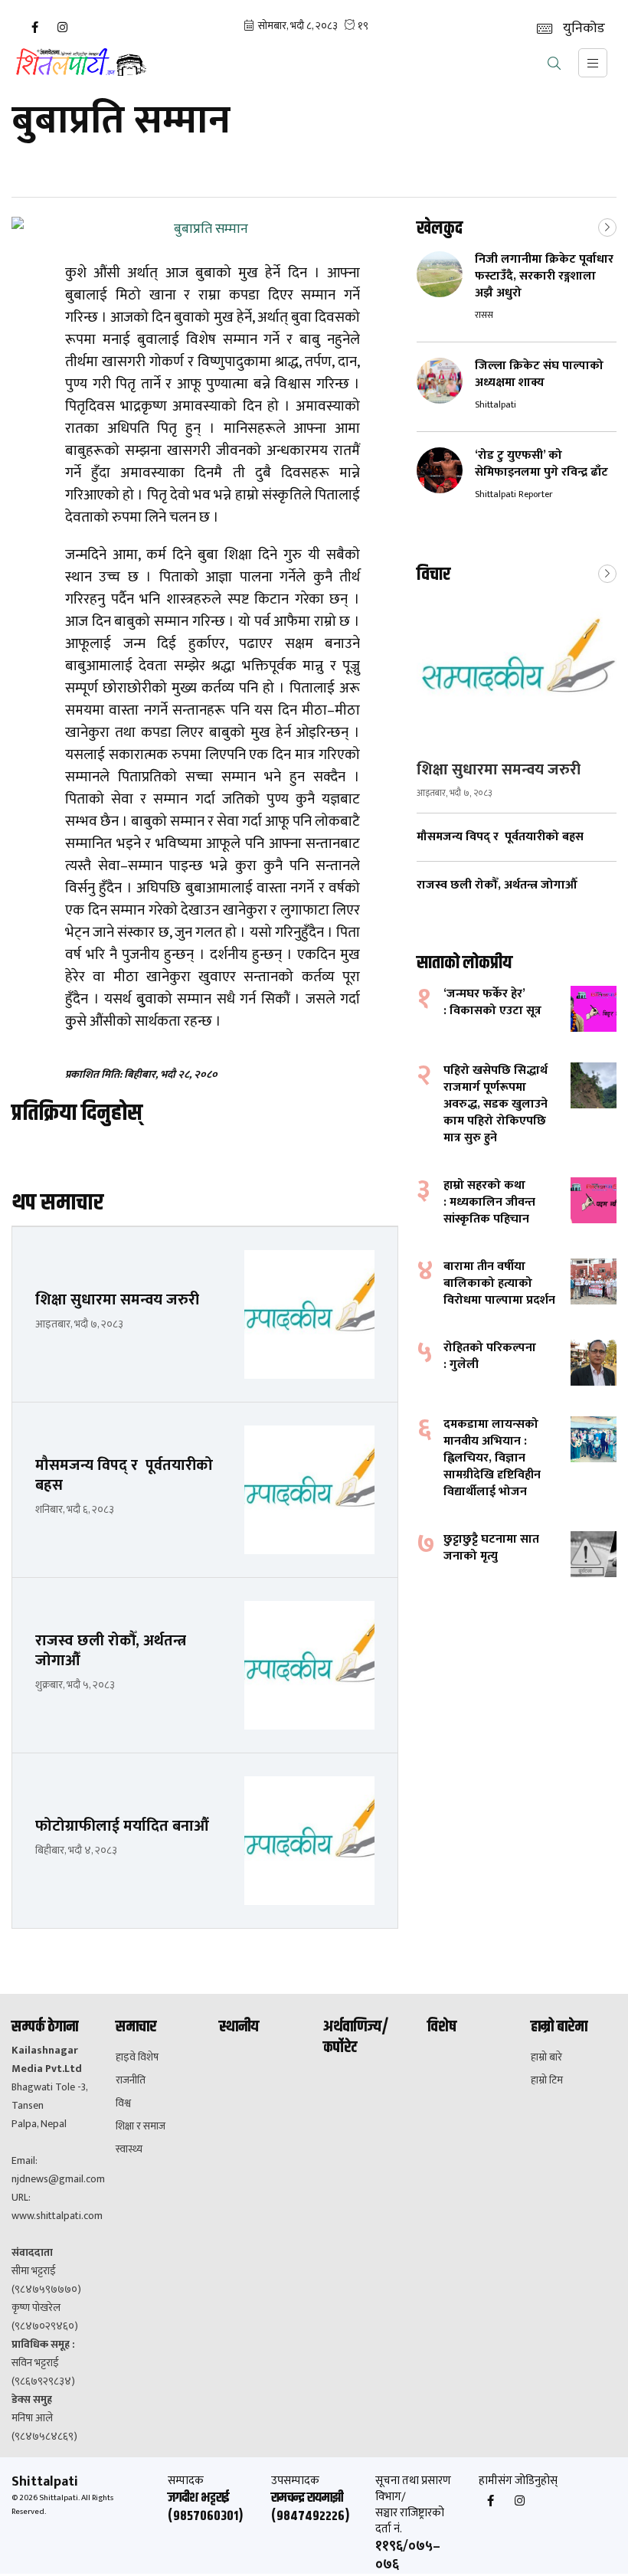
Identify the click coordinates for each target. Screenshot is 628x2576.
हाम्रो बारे (546, 2057)
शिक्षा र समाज (141, 2126)
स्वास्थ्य (129, 2149)
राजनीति (131, 2080)
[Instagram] (62, 28)
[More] (607, 226)
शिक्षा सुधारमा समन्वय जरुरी (499, 770)
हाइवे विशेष (137, 2057)
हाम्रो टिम (547, 2080)
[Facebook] (34, 28)
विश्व (123, 2103)
